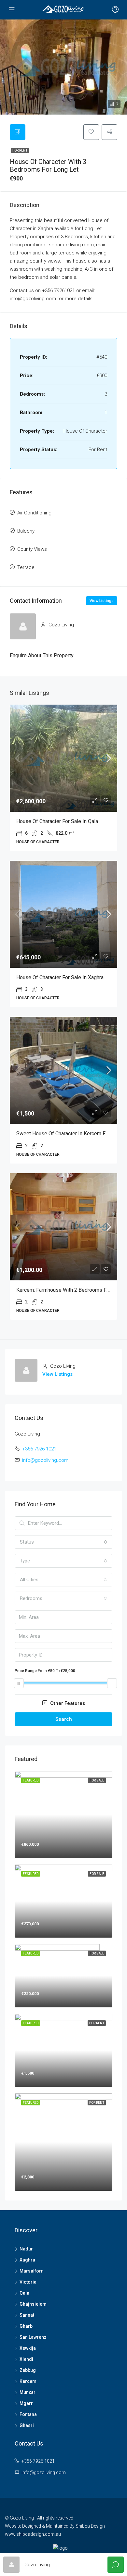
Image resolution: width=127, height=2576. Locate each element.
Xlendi (26, 2359)
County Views (32, 549)
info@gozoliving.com (45, 1460)
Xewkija (28, 2348)
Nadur (26, 2249)
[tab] (18, 132)
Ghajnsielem (33, 2304)
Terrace (26, 567)
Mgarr (26, 2403)
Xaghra (27, 2260)
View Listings (102, 601)
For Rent (20, 150)
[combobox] (63, 1542)
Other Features (67, 1703)
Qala (24, 2293)
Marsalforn (32, 2271)
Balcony (26, 531)
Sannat (27, 2315)
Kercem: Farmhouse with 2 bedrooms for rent (70, 1290)
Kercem (28, 2381)
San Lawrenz (33, 2337)
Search (64, 1719)
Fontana (28, 2414)
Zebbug (28, 2370)
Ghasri (27, 2425)
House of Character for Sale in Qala (57, 821)
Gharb (26, 2326)
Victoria (28, 2282)
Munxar (28, 2392)
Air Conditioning (34, 513)
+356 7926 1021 (39, 1449)
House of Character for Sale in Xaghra (60, 977)
